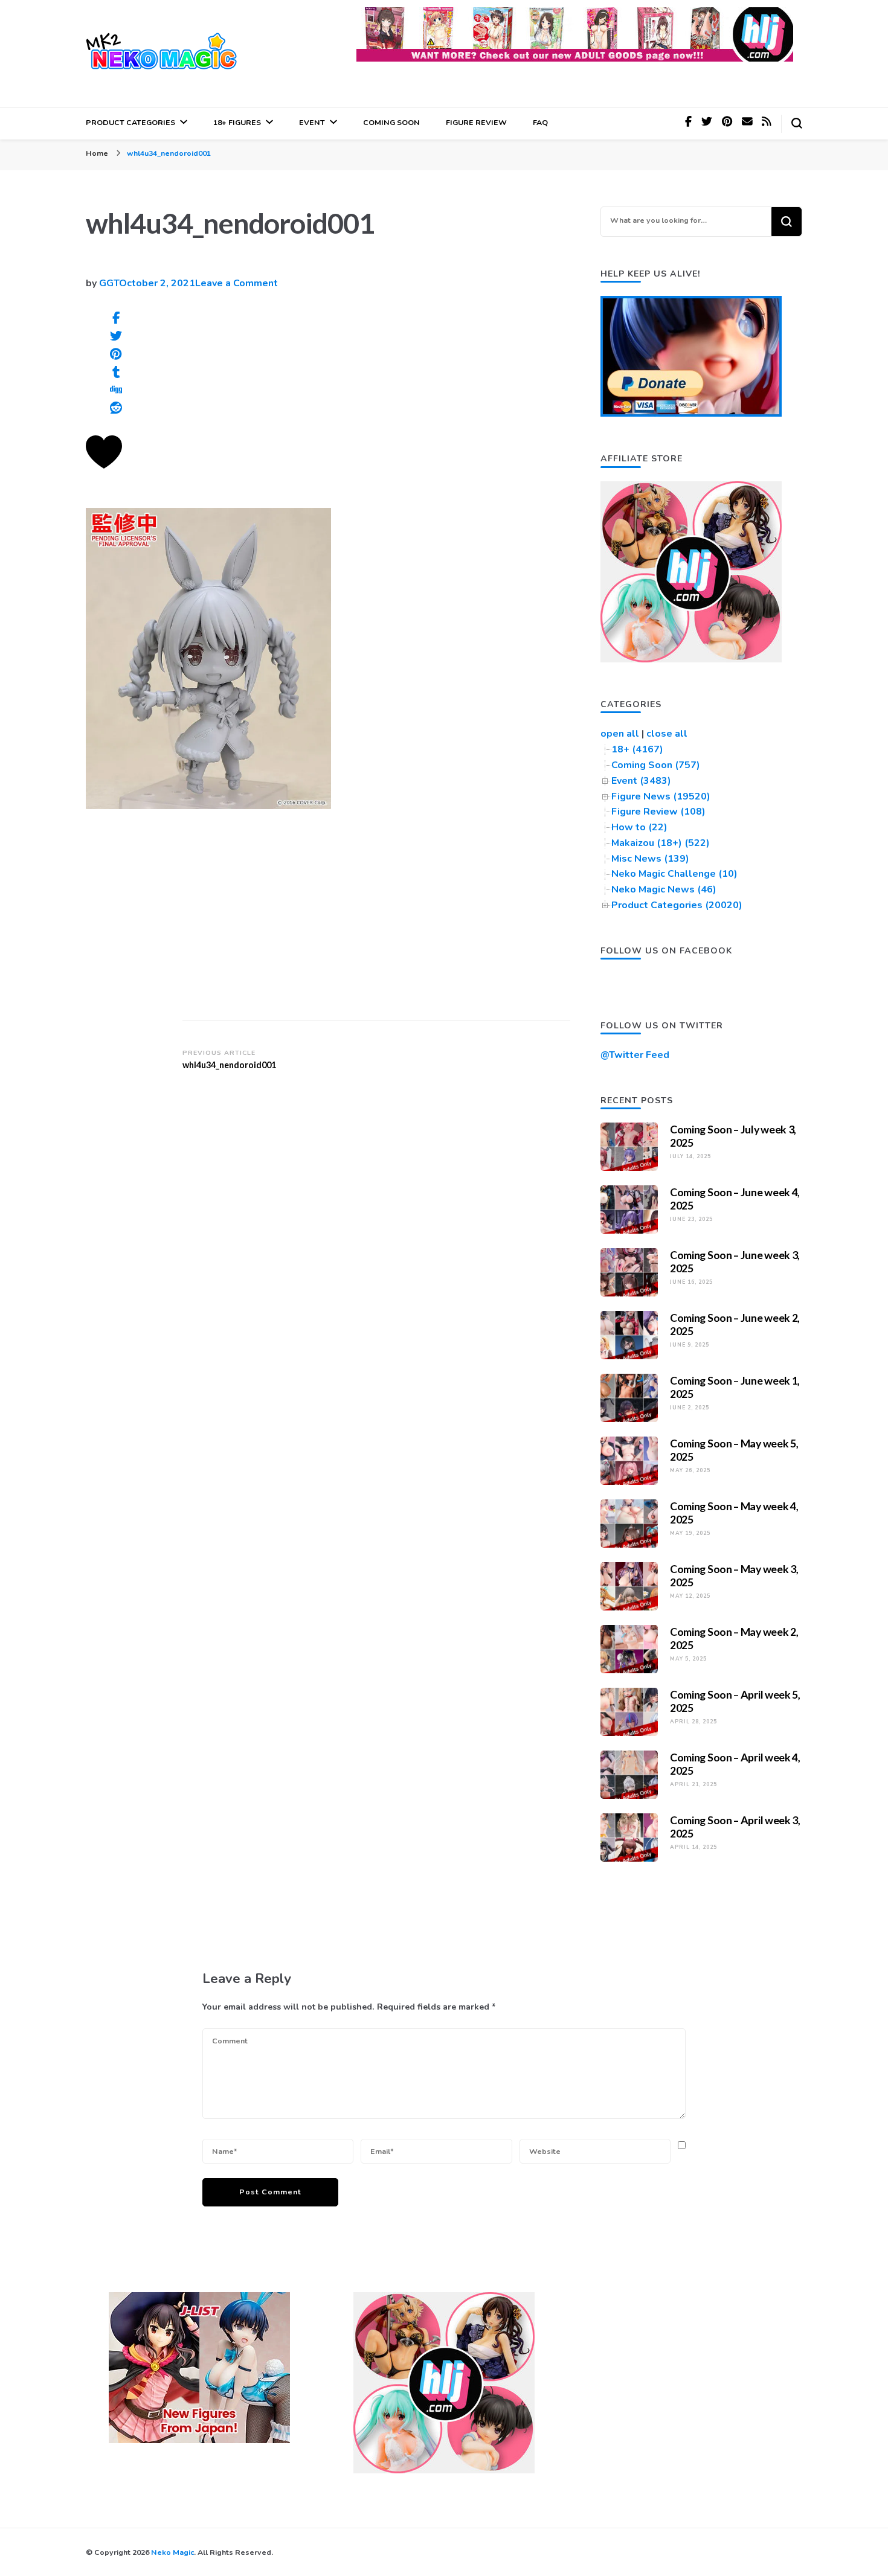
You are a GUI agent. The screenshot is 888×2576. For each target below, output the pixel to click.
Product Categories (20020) (677, 905)
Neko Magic (172, 2552)
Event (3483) (641, 781)
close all (667, 734)
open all (620, 734)
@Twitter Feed (635, 1055)
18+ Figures (237, 122)
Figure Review (476, 122)
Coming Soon (391, 122)
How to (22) (639, 827)
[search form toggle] (797, 123)
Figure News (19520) (661, 796)
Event (312, 122)
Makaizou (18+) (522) (661, 843)
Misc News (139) (650, 859)
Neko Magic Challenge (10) (674, 874)
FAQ (540, 122)
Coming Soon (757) (656, 765)
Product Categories (130, 122)
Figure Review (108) (658, 812)
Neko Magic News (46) (664, 889)
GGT (109, 283)
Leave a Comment (236, 283)
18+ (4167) (637, 749)
